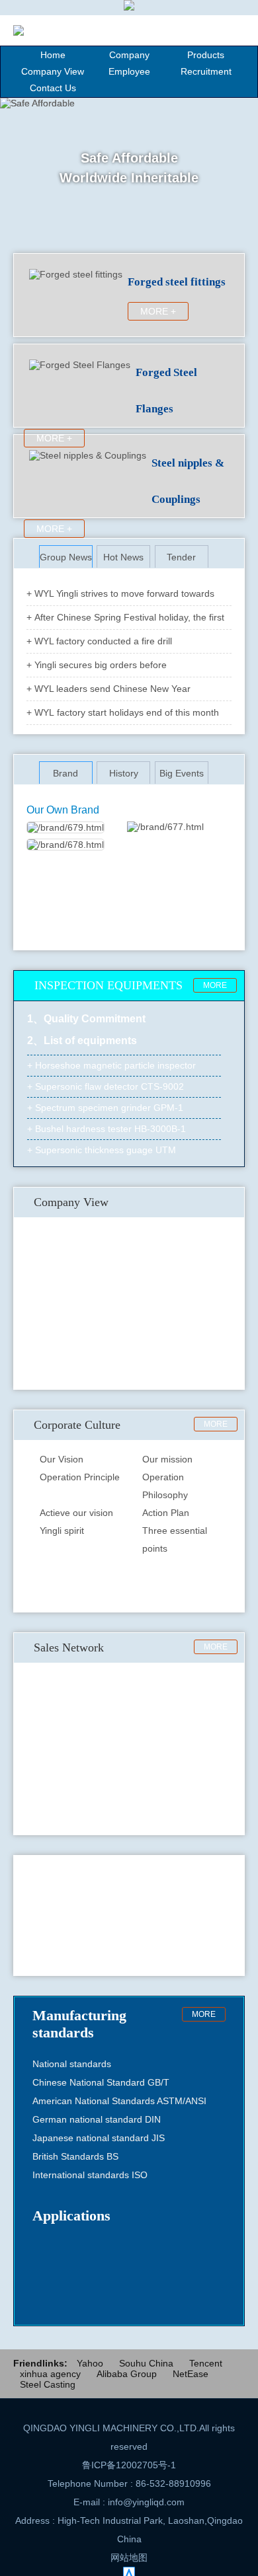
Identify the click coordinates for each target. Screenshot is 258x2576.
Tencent (206, 2363)
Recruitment (206, 71)
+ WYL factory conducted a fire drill (99, 641)
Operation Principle (80, 1477)
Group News (66, 557)
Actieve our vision (76, 1513)
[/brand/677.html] (165, 827)
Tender (181, 557)
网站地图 (129, 2557)
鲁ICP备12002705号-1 (129, 2465)
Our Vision (62, 1459)
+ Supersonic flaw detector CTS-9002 (106, 1083)
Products (206, 55)
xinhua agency (50, 2374)
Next (232, 1916)
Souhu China (146, 2363)
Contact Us (53, 88)
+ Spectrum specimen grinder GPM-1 (105, 1104)
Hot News (123, 557)
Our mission (167, 1459)
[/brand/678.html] (65, 845)
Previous (26, 1916)
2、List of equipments (82, 1041)
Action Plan (166, 1513)
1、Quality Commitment (86, 1019)
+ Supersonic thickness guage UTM (102, 1147)
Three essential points (175, 1539)
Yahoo (90, 2363)
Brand (65, 773)
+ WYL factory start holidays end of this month (123, 712)
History (124, 773)
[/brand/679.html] (65, 827)
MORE (215, 985)
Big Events (182, 773)
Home (53, 55)
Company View (53, 71)
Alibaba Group (127, 2374)
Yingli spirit (62, 1531)
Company (129, 55)
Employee (129, 71)
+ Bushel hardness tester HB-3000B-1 (107, 1125)
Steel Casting (48, 2384)
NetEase (191, 2374)
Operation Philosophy (165, 1486)
